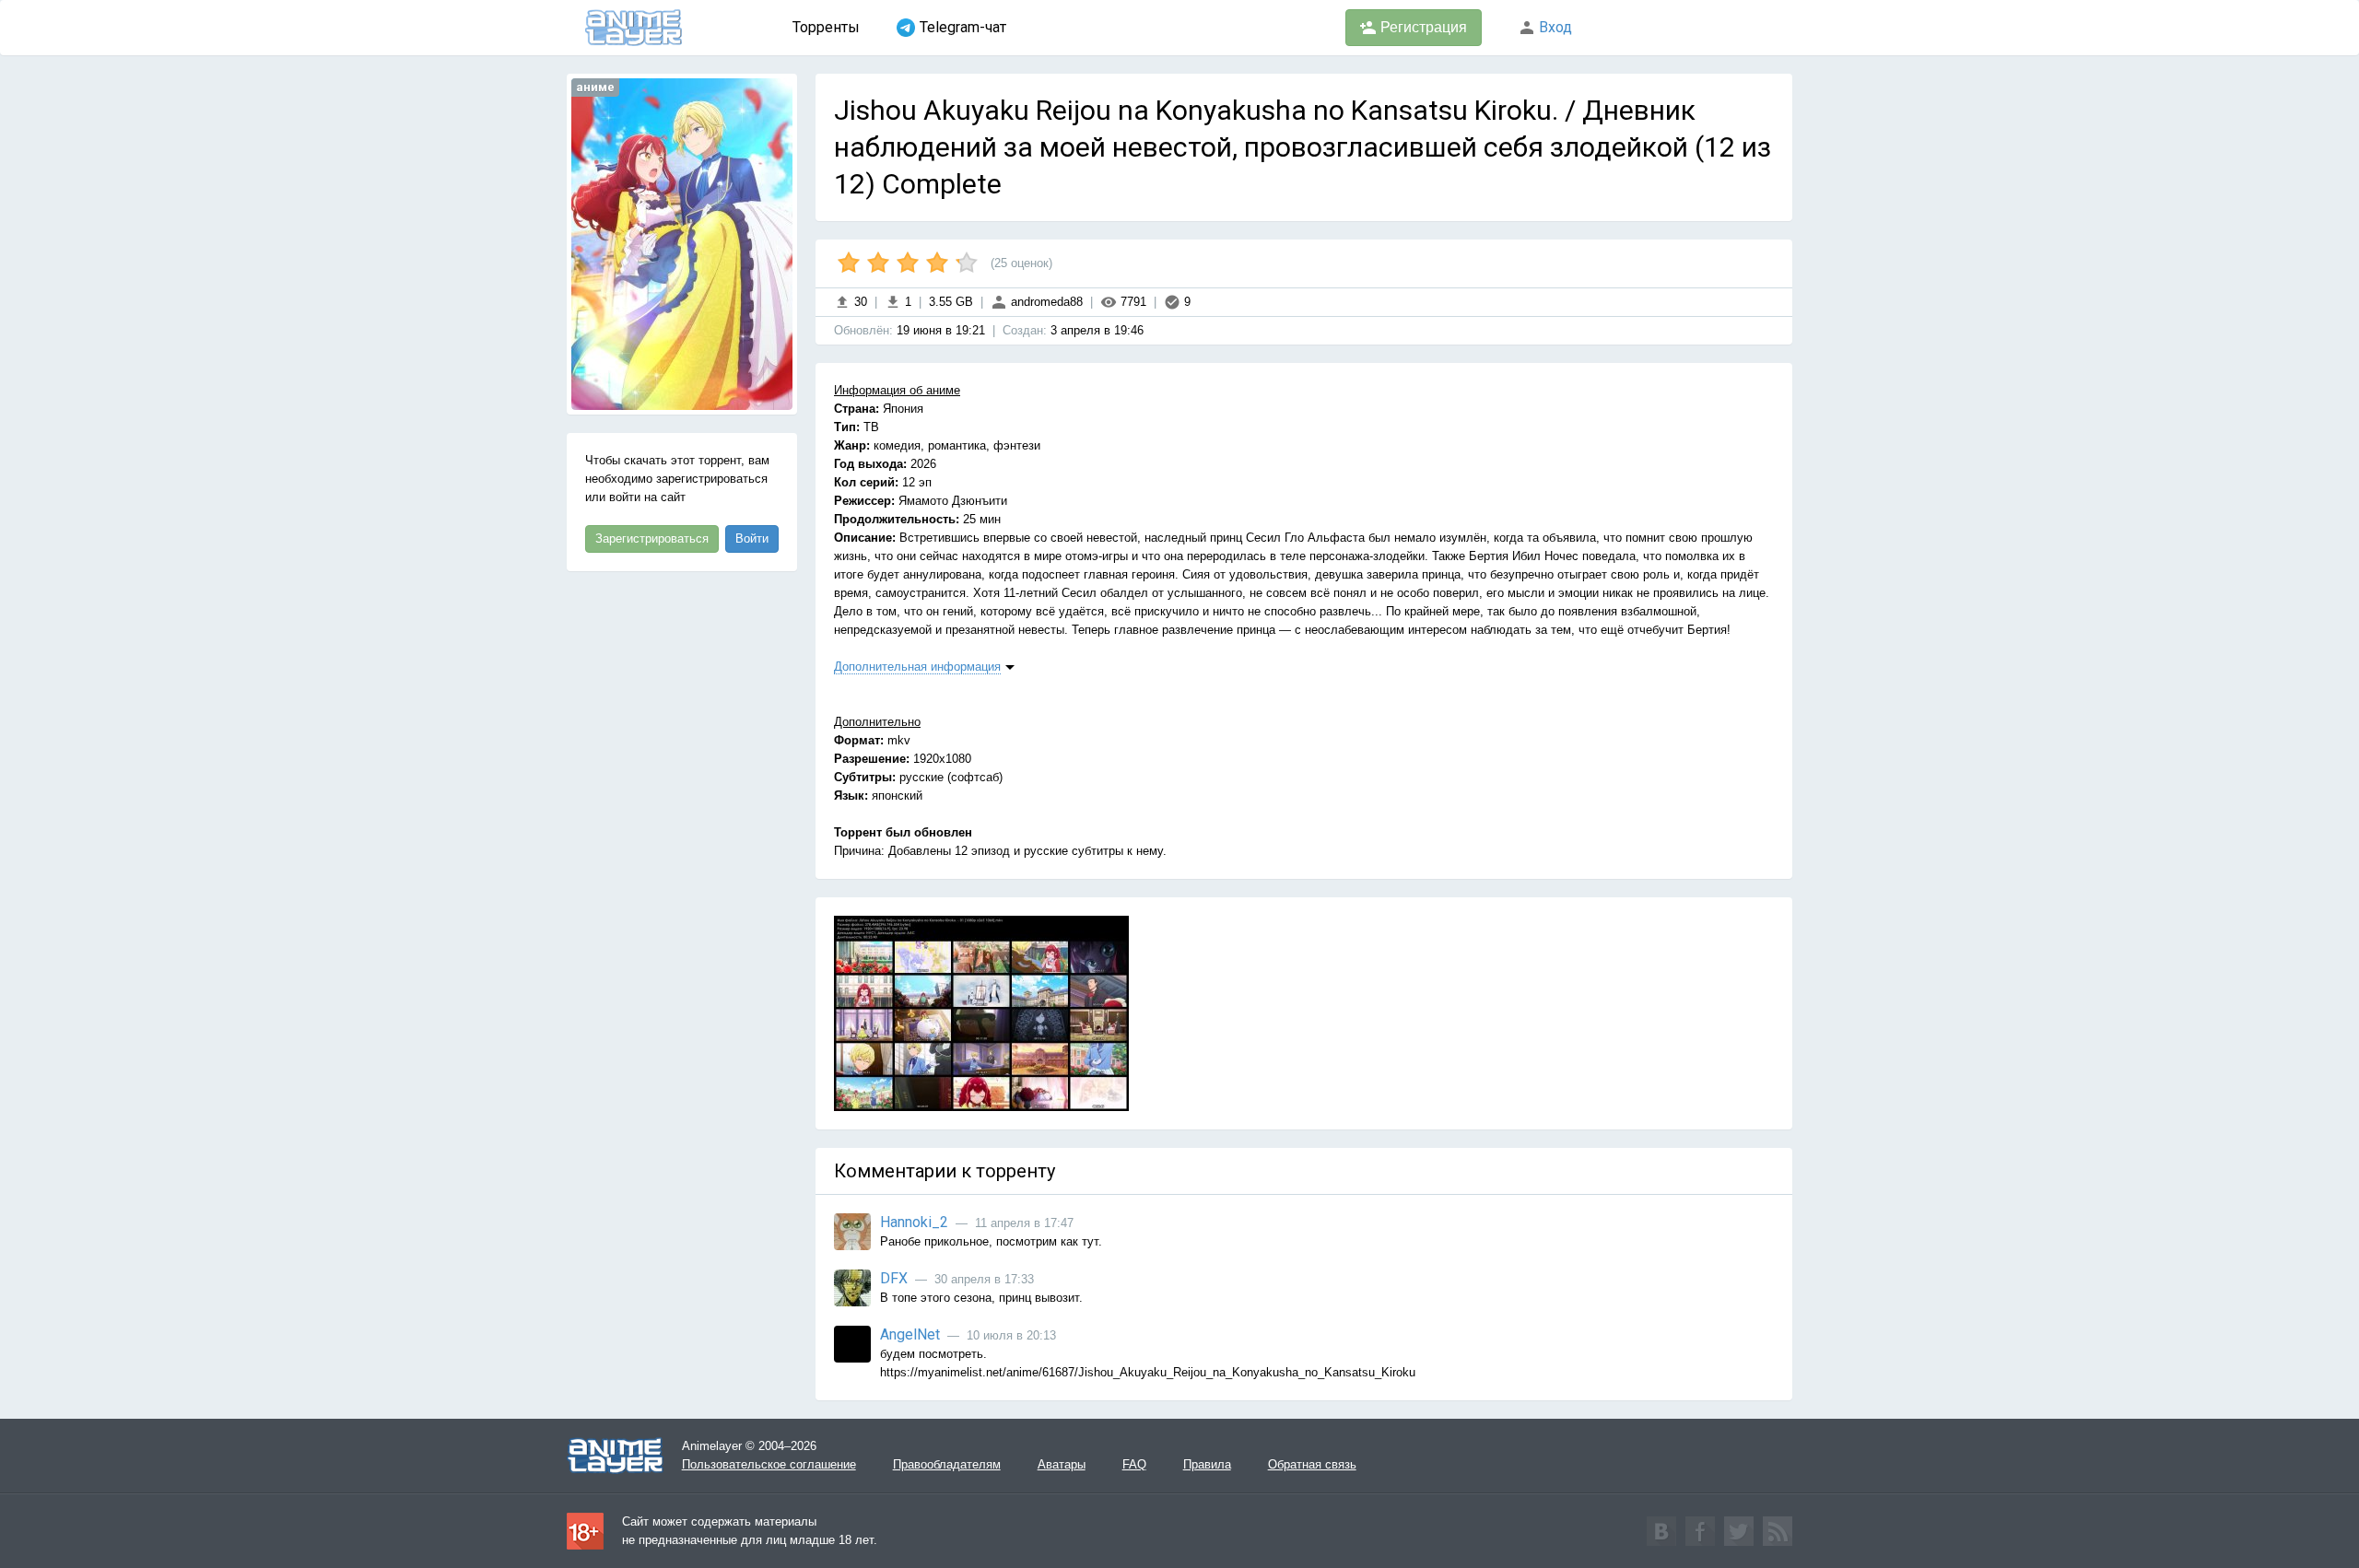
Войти (752, 538)
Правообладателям (947, 1464)
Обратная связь (1312, 1464)
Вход (1554, 27)
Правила (1207, 1464)
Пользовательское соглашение (769, 1464)
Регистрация (1422, 27)
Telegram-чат (963, 27)
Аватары (1062, 1464)
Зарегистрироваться (652, 538)
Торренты (826, 27)
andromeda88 (1045, 302)
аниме (595, 87)
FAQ (1134, 1464)
